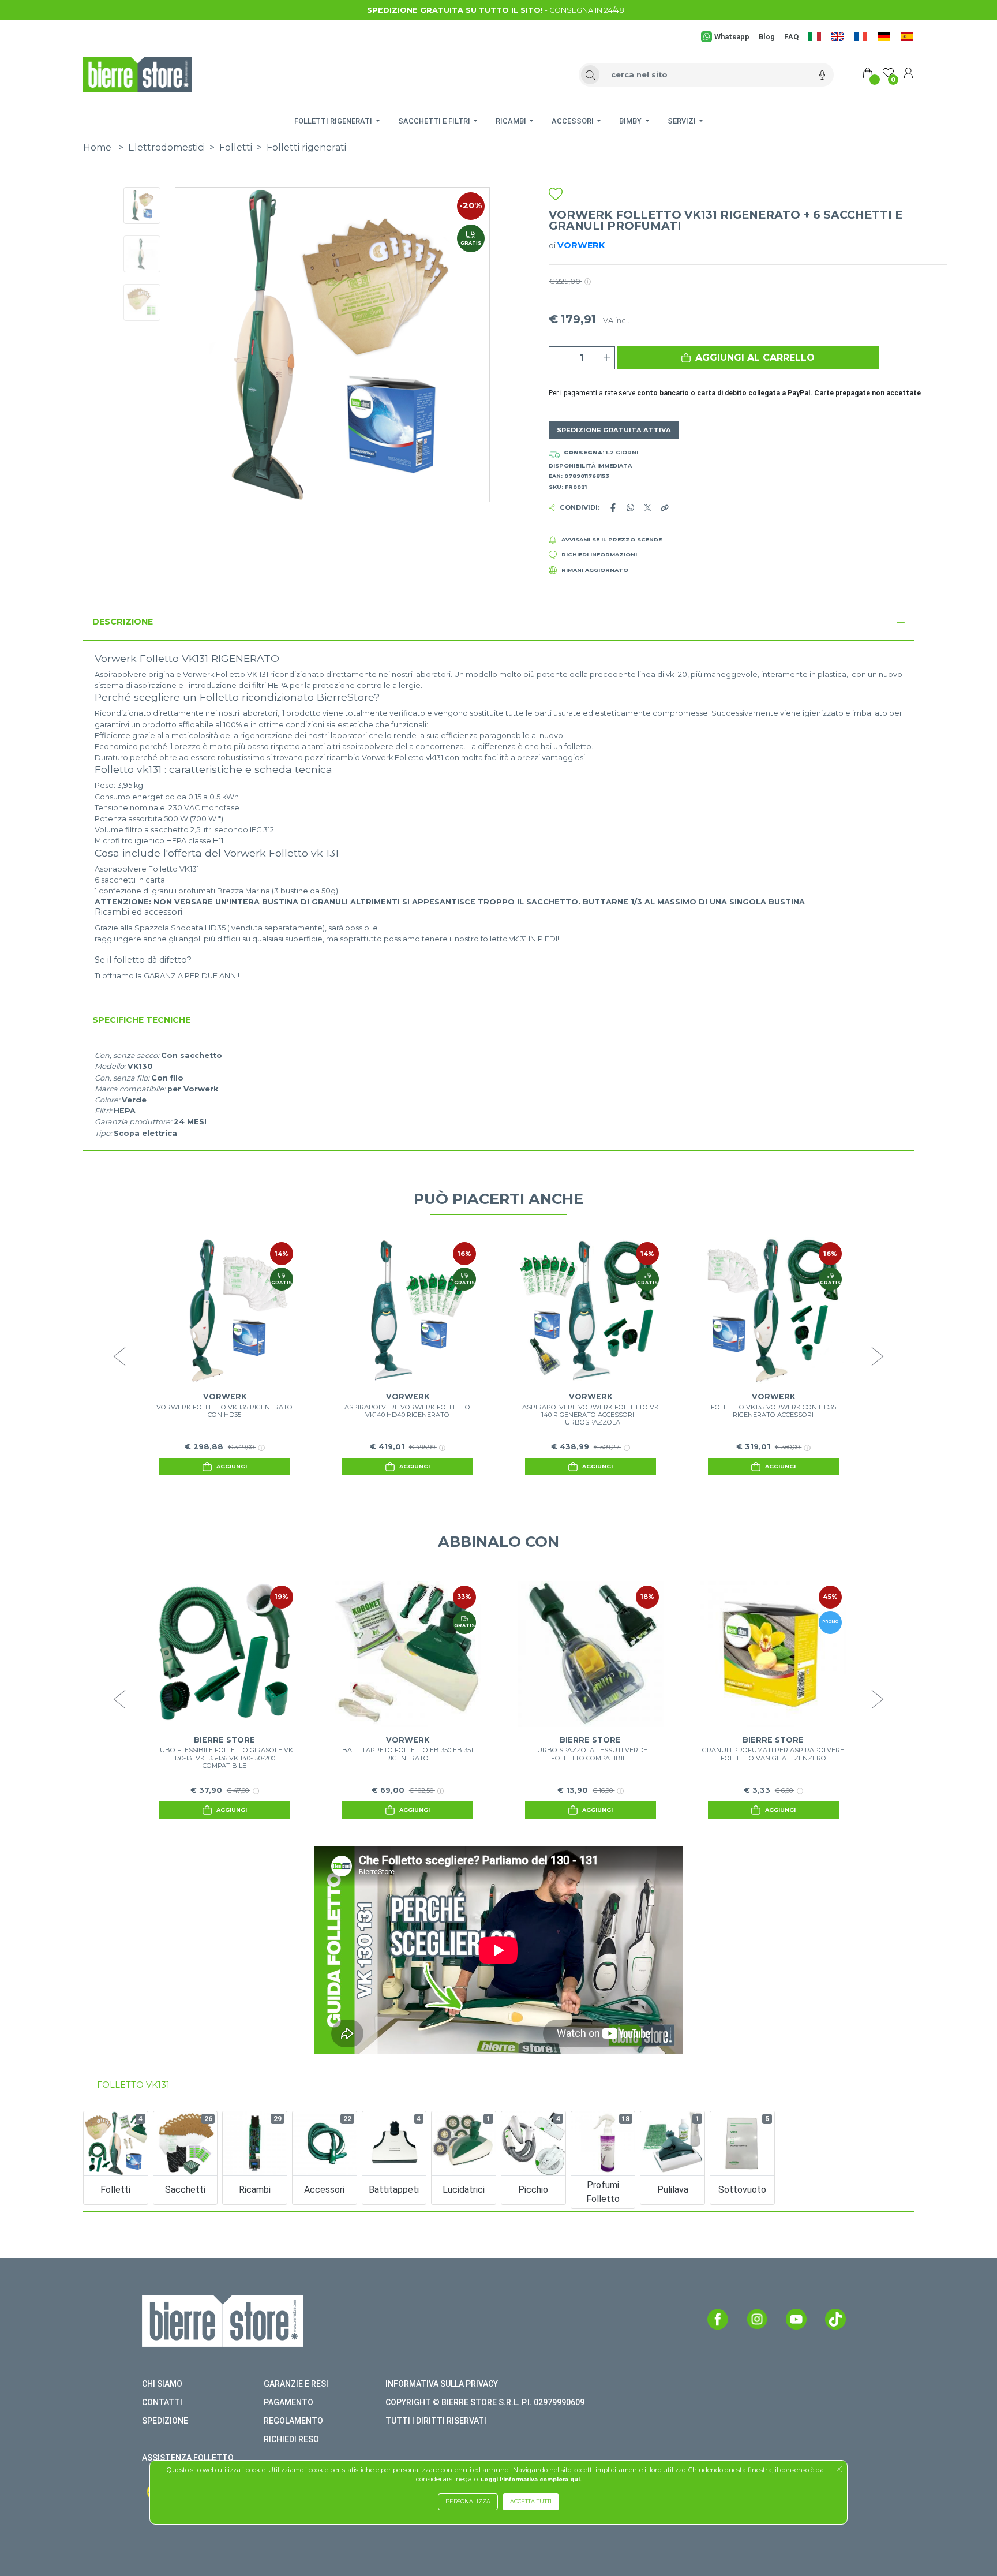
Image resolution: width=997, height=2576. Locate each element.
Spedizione (165, 2421)
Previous (119, 1356)
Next (878, 1356)
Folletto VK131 (133, 2085)
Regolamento (293, 2421)
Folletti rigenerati (306, 147)
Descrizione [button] (123, 622)
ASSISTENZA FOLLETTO (188, 2458)
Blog (767, 37)
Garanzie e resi (296, 2384)
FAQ (791, 37)
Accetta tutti (531, 2501)
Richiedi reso (291, 2439)
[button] (748, 358)
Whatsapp (732, 37)
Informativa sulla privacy (442, 2384)
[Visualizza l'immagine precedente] (466, 345)
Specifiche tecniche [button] (141, 1020)
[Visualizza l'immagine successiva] (199, 345)
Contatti (162, 2402)
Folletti (236, 147)
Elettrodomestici (166, 147)
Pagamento (288, 2402)
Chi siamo (162, 2384)
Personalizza (468, 2501)
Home (97, 147)
